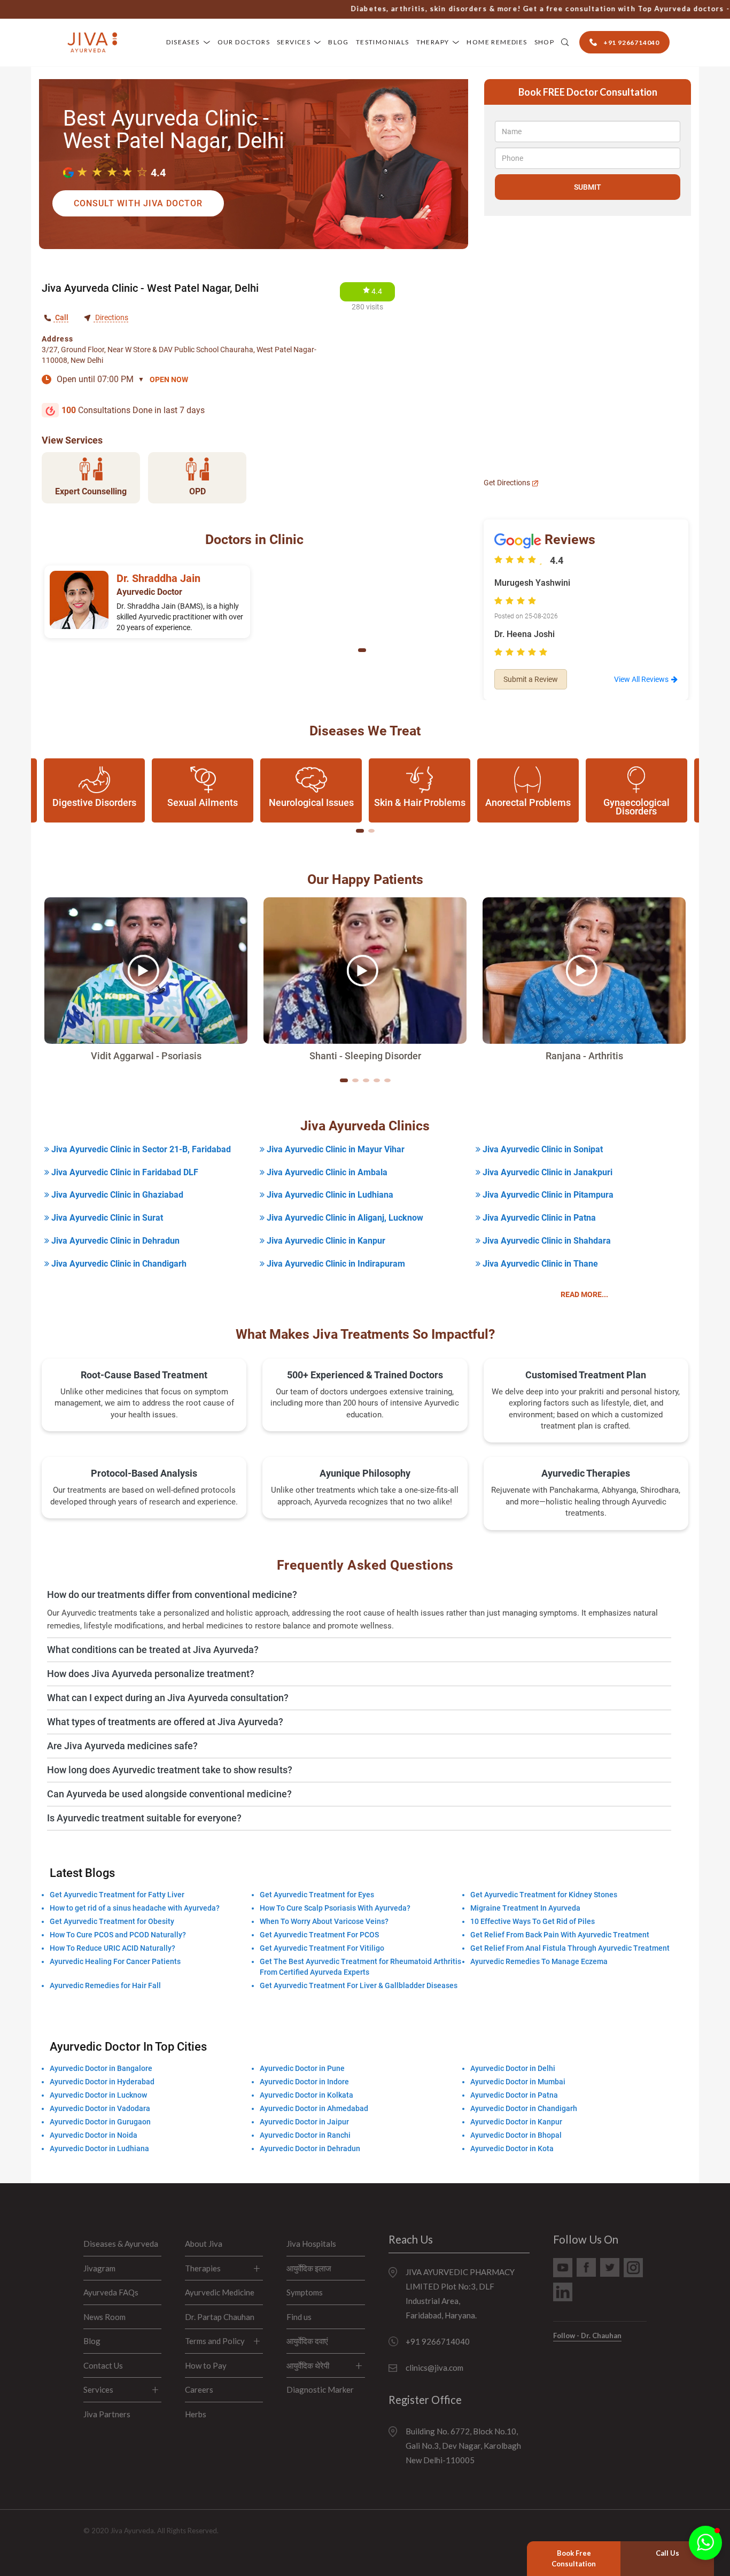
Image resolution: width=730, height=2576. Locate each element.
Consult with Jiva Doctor (138, 203)
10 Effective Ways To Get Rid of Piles (533, 1921)
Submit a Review (531, 679)
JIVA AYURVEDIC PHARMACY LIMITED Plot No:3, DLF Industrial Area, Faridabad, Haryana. (460, 2294)
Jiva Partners (107, 2414)
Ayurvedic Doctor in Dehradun (310, 2148)
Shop (545, 42)
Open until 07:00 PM (100, 379)
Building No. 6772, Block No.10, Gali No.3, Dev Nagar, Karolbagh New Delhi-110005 (463, 2446)
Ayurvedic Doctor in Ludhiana (99, 2148)
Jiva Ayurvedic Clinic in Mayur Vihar (335, 1149)
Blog (339, 42)
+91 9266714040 (438, 2341)
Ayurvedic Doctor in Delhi (513, 2068)
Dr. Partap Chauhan (220, 2317)
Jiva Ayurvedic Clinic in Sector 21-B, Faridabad (140, 1149)
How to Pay (206, 2365)
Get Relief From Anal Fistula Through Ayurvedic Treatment (570, 1948)
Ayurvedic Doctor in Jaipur (304, 2122)
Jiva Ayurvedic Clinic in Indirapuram (335, 1264)
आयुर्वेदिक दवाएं (307, 2341)
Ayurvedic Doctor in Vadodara (100, 2108)
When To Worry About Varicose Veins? (324, 1921)
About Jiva (204, 2244)
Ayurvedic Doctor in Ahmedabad (314, 2108)
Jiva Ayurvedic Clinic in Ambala (326, 1172)
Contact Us (103, 2365)
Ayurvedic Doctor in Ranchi (305, 2135)
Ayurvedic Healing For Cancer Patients (115, 1961)
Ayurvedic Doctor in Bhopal (516, 2135)
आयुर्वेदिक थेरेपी (308, 2365)
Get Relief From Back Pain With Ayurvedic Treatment (560, 1935)
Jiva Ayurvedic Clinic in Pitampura (547, 1195)
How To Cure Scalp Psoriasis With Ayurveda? (335, 1908)
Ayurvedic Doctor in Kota (512, 2148)
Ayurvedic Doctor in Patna (514, 2095)
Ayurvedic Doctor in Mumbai (518, 2082)
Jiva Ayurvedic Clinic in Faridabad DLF (124, 1172)
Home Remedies (497, 42)
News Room (104, 2317)
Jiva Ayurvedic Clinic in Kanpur (325, 1241)
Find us (299, 2317)
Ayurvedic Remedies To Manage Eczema (539, 1961)
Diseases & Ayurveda (121, 2244)
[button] (362, 650)
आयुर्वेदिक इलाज (309, 2268)
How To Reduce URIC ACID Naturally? (112, 1948)
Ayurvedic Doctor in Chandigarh (524, 2108)
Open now (169, 379)
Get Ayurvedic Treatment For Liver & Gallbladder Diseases (359, 1985)
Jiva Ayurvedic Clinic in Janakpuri (546, 1172)
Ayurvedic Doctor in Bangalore (101, 2068)
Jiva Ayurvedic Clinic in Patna (538, 1218)
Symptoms (305, 2292)
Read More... (584, 1294)
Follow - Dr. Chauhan (587, 2336)
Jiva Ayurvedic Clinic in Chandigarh (118, 1264)
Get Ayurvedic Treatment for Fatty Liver (117, 1895)
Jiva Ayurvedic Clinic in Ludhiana (329, 1195)
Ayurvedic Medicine (220, 2292)
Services (294, 42)
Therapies (203, 2268)
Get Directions (508, 483)
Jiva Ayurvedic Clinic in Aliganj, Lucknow (344, 1218)
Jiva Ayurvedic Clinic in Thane (539, 1264)
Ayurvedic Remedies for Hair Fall (105, 1985)
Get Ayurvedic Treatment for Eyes (317, 1895)
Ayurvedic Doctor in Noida (94, 2135)
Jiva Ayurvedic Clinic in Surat (106, 1218)
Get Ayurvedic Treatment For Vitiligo (322, 1948)
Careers (199, 2389)
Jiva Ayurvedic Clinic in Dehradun (114, 1241)
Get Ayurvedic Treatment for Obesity (112, 1921)
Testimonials (383, 42)
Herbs (196, 2414)
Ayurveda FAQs (111, 2292)
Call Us (667, 2553)
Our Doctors (244, 42)
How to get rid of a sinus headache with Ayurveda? (135, 1908)
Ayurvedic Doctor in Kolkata (306, 2095)
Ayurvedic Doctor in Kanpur (516, 2122)
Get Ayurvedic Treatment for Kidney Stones (544, 1895)
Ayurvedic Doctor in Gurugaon (100, 2122)
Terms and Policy (215, 2341)
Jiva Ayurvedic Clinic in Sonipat (542, 1149)
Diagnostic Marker (320, 2389)
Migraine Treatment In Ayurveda (525, 1908)
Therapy (433, 42)
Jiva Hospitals (311, 2244)
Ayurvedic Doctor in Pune (302, 2068)
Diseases (183, 42)
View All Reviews (641, 679)
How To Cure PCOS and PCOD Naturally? (118, 1935)
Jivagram (99, 2268)
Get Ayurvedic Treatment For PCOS (319, 1935)
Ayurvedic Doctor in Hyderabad (102, 2082)
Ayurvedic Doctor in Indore (304, 2082)
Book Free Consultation (574, 2558)
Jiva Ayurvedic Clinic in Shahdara (546, 1241)
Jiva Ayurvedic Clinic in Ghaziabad (116, 1195)
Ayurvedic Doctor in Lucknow (98, 2095)
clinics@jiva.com (434, 2368)
